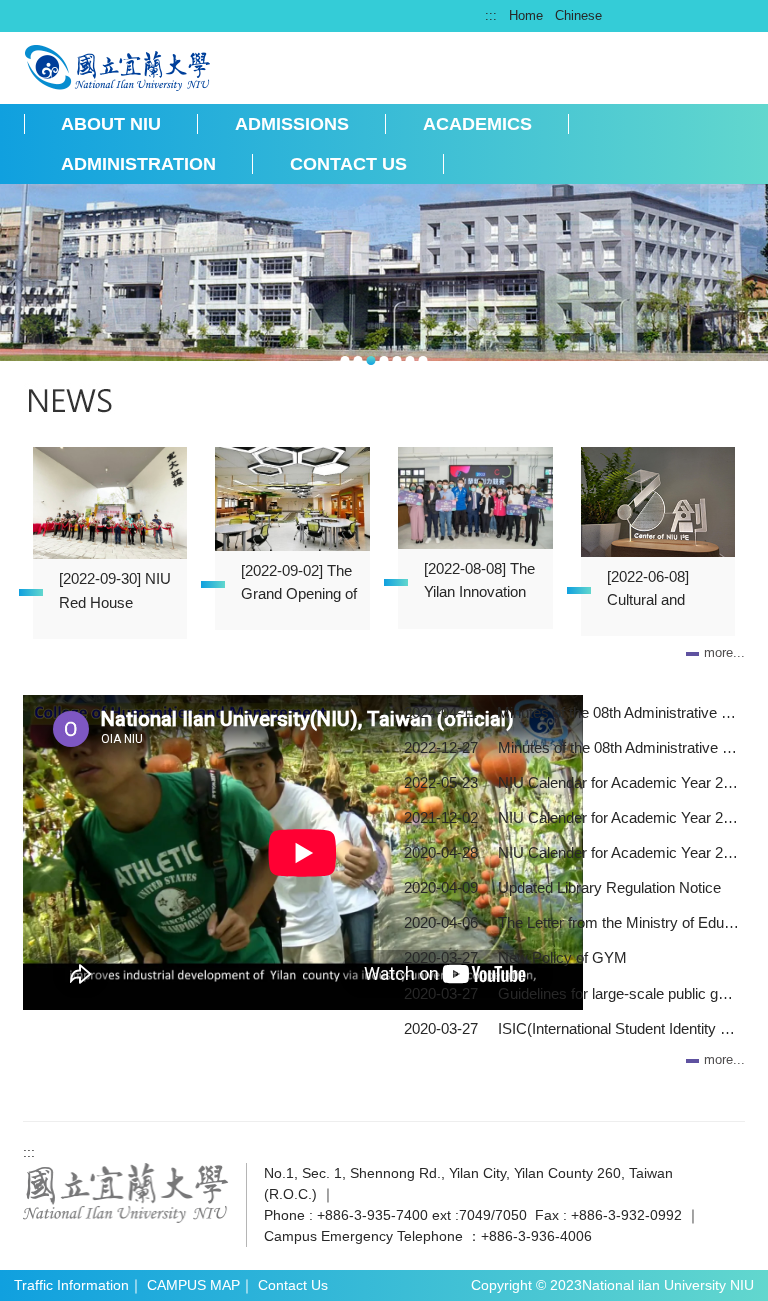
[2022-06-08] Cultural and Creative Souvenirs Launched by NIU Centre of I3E (664, 592)
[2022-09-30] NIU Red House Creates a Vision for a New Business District (115, 594)
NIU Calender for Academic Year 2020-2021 (618, 852)
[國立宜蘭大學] (126, 1192)
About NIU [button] (111, 124)
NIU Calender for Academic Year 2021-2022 (618, 817)
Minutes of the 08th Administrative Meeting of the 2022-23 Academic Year (618, 747)
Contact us (348, 164)
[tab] (345, 360)
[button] (25, 276)
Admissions (292, 124)
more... (724, 652)
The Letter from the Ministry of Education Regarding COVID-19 (618, 922)
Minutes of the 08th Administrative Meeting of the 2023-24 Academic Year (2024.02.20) (618, 712)
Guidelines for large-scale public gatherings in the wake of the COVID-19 (618, 993)
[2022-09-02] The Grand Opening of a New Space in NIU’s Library (299, 586)
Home (526, 15)
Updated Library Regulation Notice (609, 887)
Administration (138, 164)
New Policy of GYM (562, 957)
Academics (477, 124)
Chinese (578, 15)
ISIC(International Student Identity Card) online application (618, 1028)
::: (491, 15)
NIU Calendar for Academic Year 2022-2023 (618, 782)
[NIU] (118, 66)
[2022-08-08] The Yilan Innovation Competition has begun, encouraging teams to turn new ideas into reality (482, 584)
